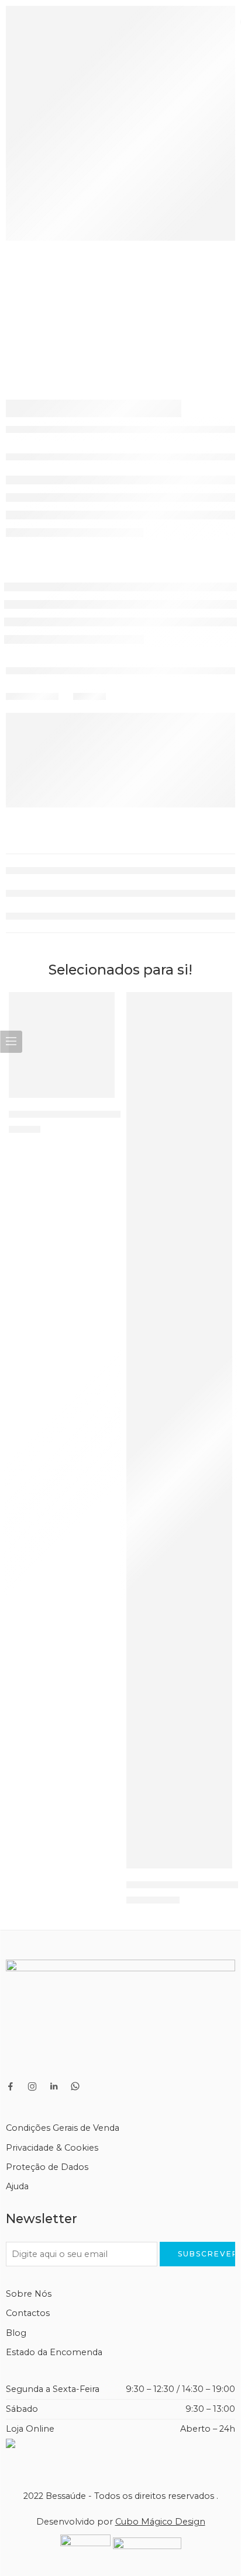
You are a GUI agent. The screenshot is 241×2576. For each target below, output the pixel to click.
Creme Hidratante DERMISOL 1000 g (92, 1114)
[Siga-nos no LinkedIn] (54, 2086)
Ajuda (17, 2186)
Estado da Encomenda (54, 2352)
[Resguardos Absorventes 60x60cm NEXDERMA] (179, 1430)
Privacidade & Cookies (52, 2148)
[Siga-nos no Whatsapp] (75, 2086)
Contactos (28, 2313)
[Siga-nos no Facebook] (11, 2086)
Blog (16, 2333)
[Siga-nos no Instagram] (32, 2086)
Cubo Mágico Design (160, 2522)
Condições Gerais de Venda (63, 2128)
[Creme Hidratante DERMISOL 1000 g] (62, 1045)
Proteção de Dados (47, 2167)
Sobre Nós (29, 2294)
